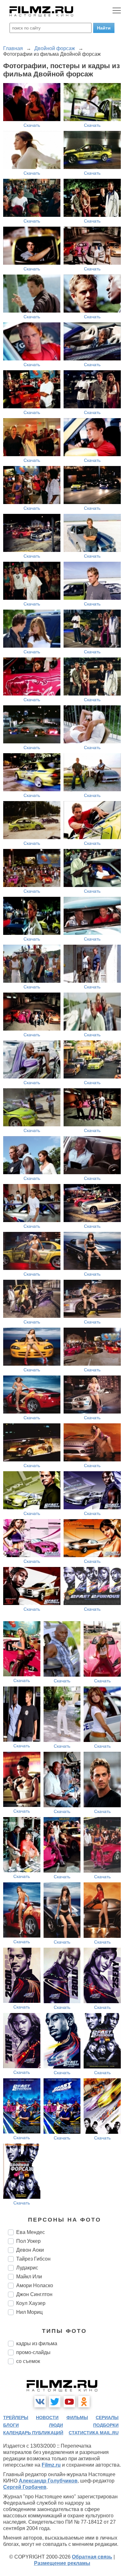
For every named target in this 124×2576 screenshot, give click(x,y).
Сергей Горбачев (25, 2487)
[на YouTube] (69, 2402)
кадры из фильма (37, 2343)
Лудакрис (27, 2268)
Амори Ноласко (35, 2285)
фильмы (77, 2417)
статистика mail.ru (94, 2433)
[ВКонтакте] (40, 2402)
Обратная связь (92, 2557)
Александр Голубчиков (48, 2481)
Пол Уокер (28, 2241)
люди (56, 2425)
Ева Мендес (31, 2232)
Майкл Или (29, 2277)
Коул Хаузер (31, 2303)
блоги (11, 2425)
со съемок (28, 2361)
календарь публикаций (33, 2433)
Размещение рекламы (62, 2563)
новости (47, 2417)
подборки (106, 2425)
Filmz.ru (51, 2465)
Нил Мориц (29, 2312)
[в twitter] (55, 2402)
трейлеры (16, 2417)
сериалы (107, 2417)
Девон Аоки (30, 2250)
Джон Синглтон (34, 2294)
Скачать (32, 125)
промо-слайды (33, 2352)
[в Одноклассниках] (84, 2402)
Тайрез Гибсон (33, 2259)
